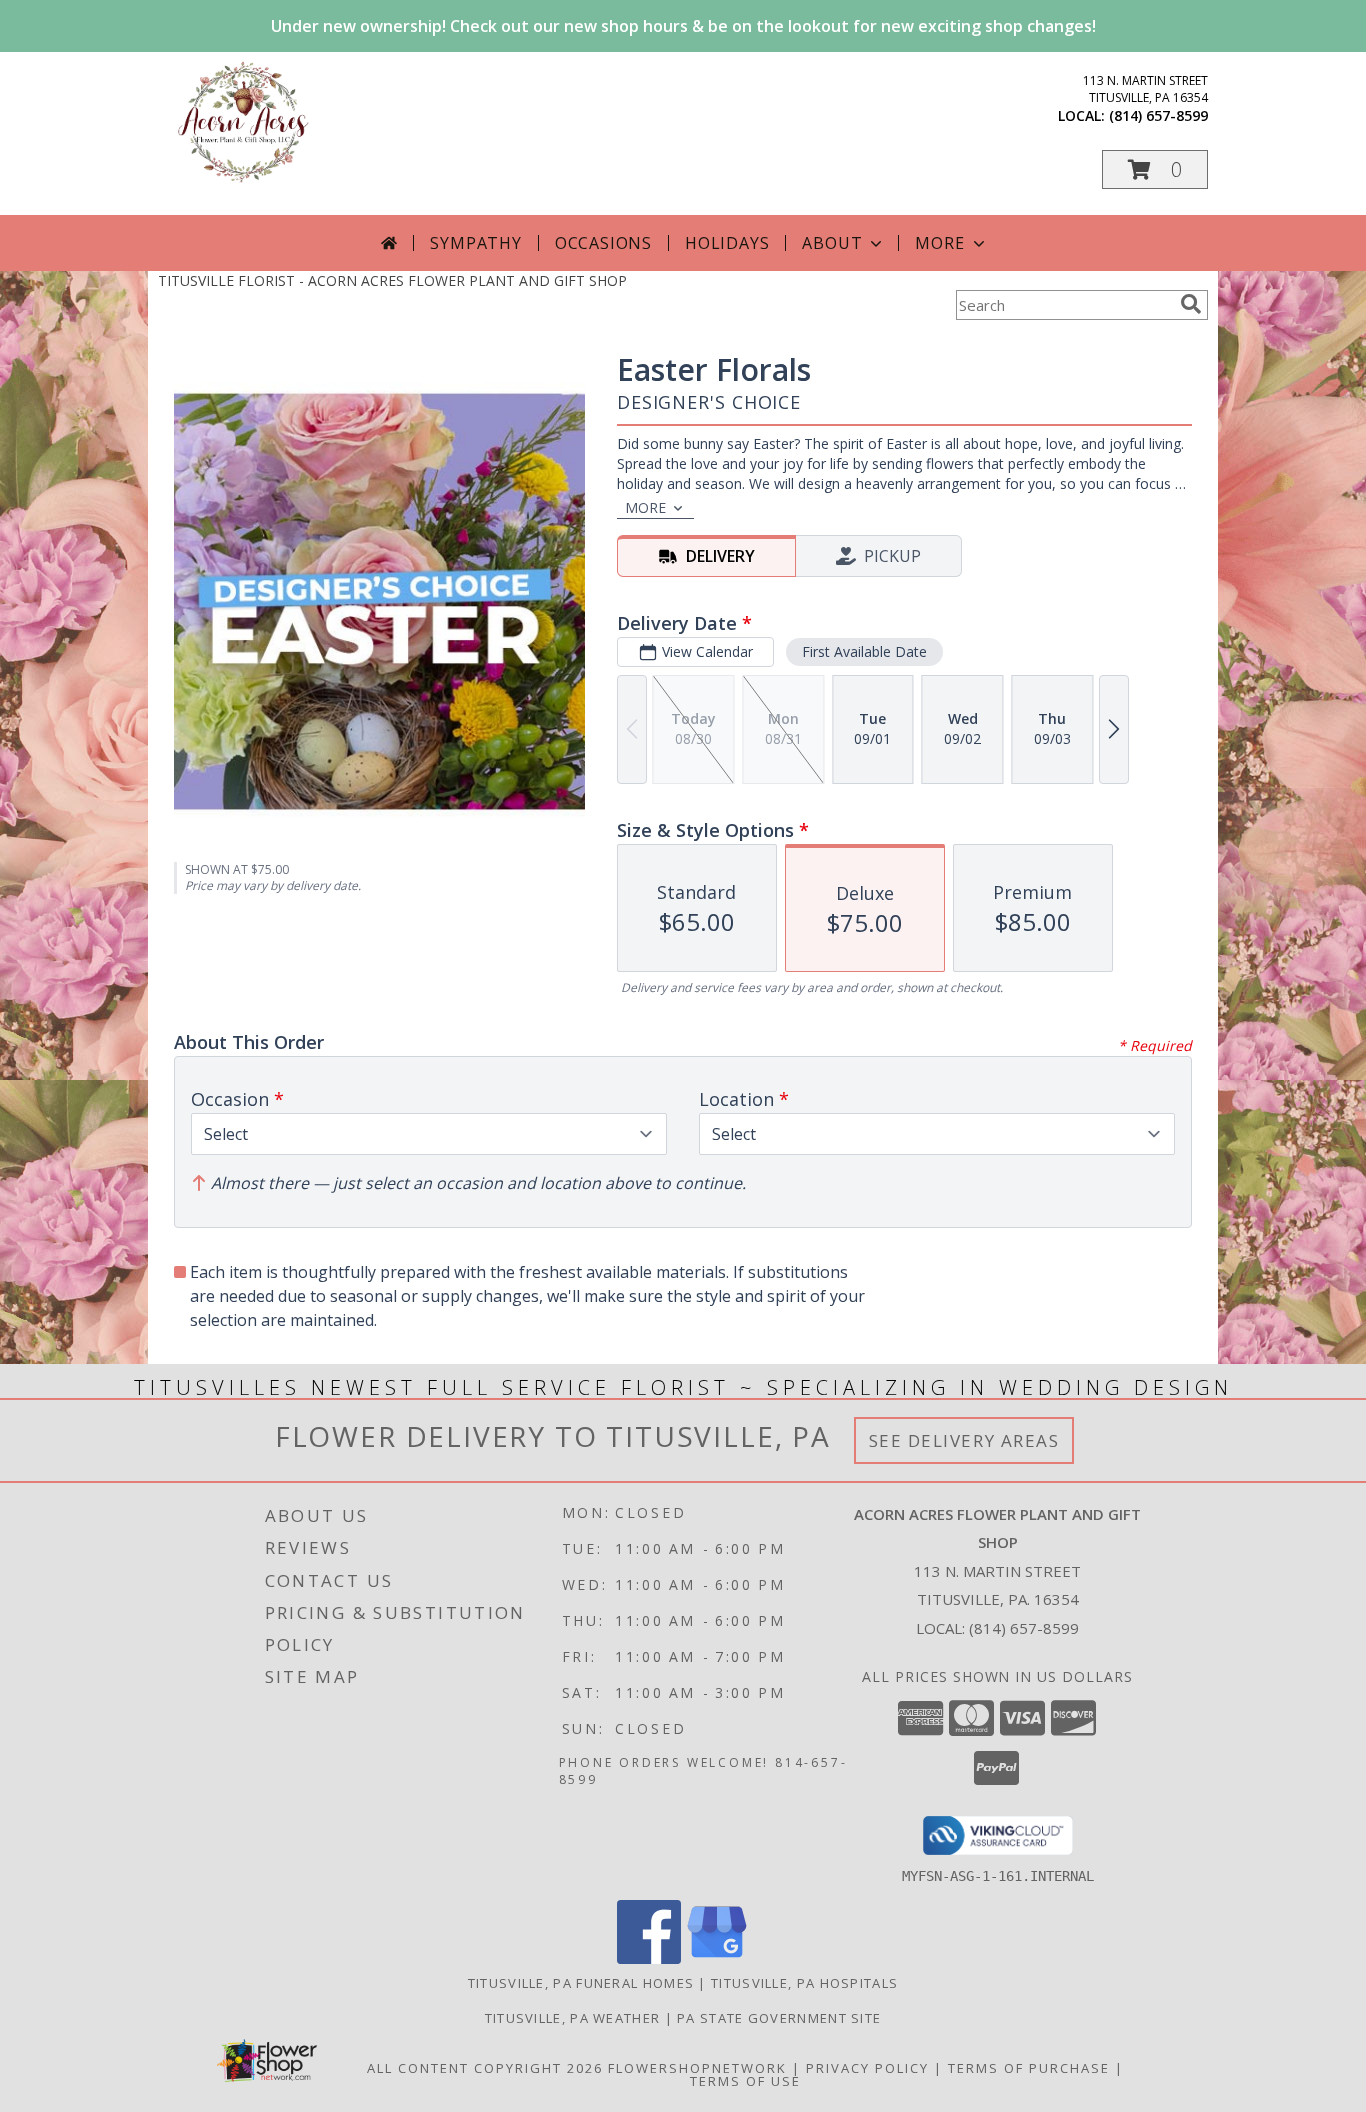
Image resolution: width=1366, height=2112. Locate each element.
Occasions (603, 243)
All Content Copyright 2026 (485, 2068)
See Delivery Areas (964, 1440)
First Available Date (864, 651)
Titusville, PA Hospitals (804, 1983)
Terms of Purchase (1029, 2068)
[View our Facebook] (649, 1958)
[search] (1191, 304)
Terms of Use (745, 2081)
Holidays (727, 243)
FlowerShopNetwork (697, 2068)
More (939, 243)
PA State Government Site (779, 2018)
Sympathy (475, 243)
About (832, 243)
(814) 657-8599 (1158, 115)
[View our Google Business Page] (717, 1958)
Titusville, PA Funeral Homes (581, 1983)
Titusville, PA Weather (573, 2018)
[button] (1155, 169)
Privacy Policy (867, 2068)
